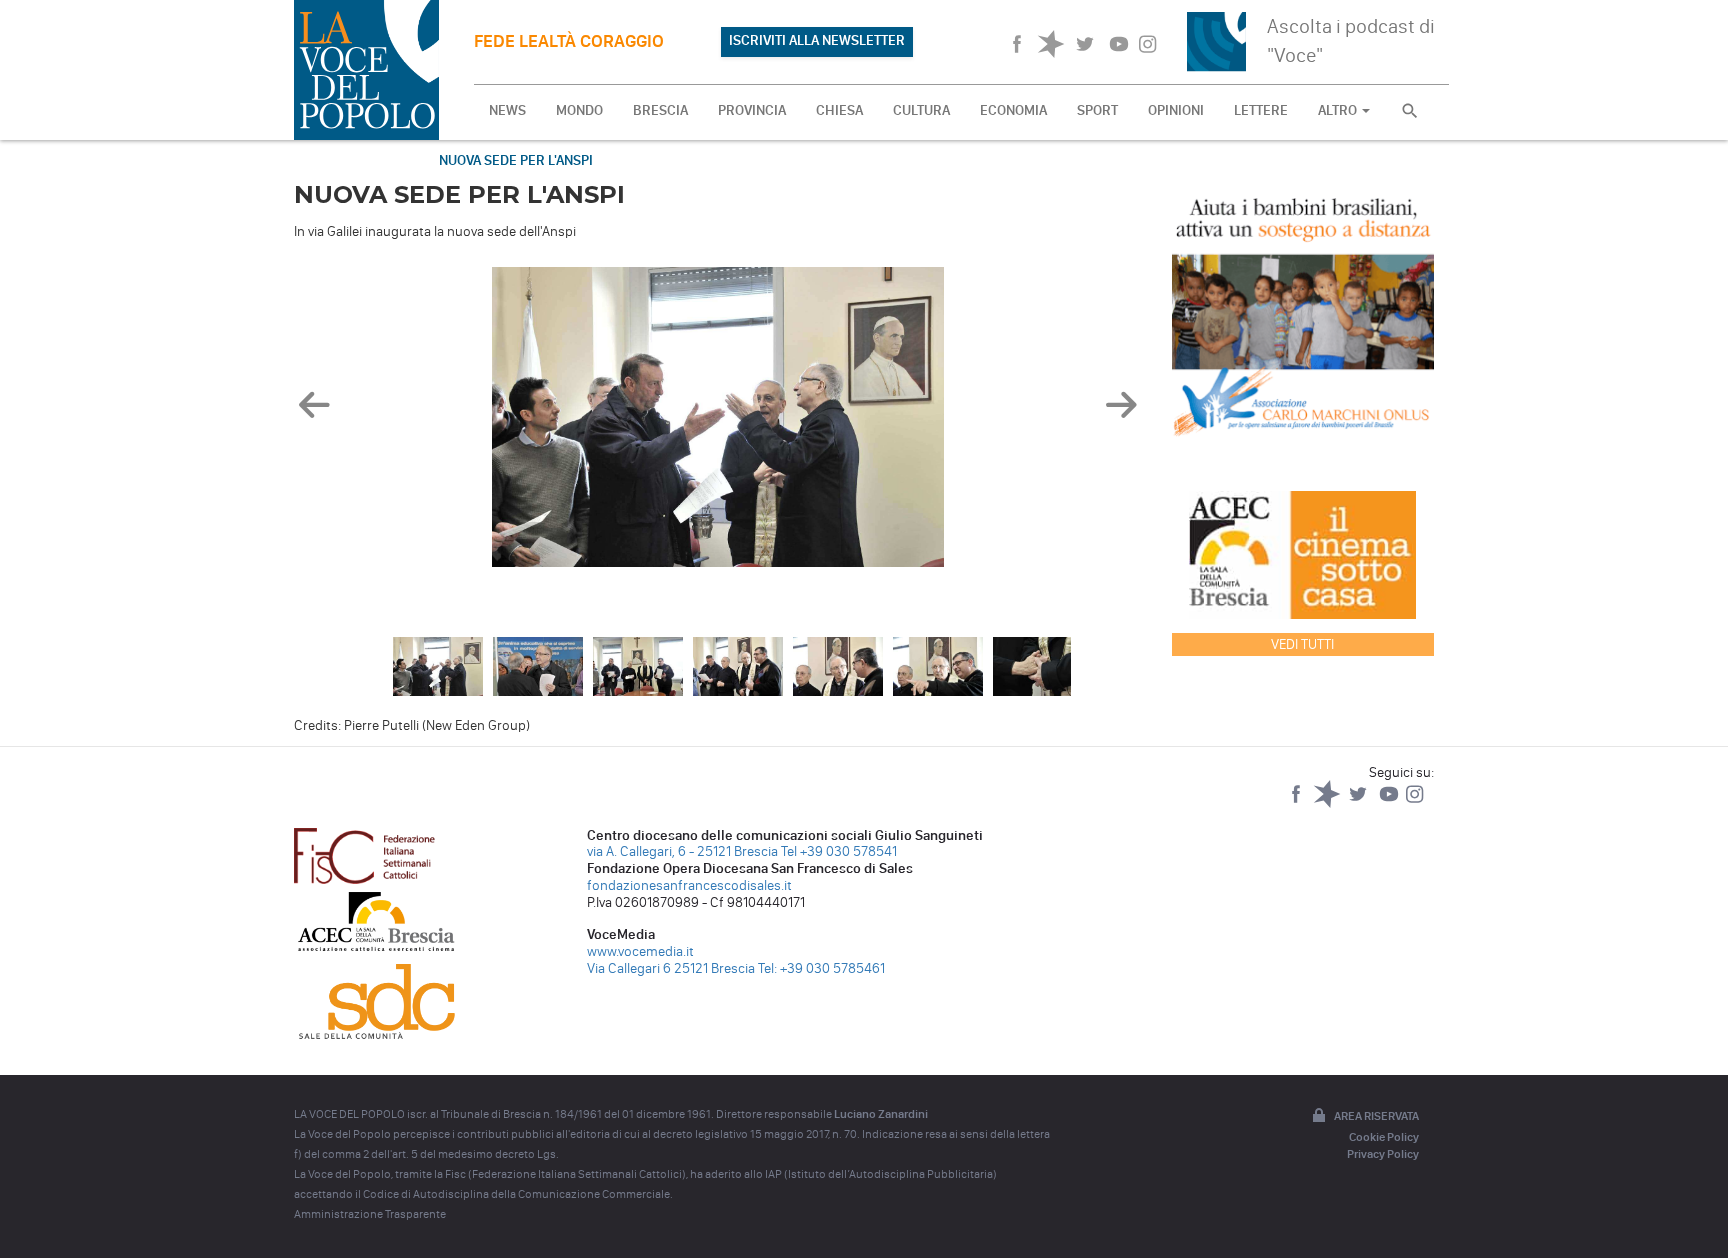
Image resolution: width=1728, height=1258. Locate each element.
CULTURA (921, 110)
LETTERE (1261, 110)
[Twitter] (1359, 803)
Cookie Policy (1384, 1137)
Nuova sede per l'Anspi (516, 160)
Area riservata (1376, 1116)
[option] (718, 422)
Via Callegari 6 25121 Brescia (671, 968)
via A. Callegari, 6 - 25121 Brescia (682, 851)
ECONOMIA (1013, 110)
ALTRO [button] (1339, 110)
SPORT (1097, 110)
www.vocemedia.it (640, 951)
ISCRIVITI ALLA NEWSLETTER (817, 40)
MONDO (579, 110)
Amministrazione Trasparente (370, 1214)
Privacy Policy (1383, 1154)
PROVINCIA (752, 110)
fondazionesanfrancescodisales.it (689, 885)
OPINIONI (1176, 110)
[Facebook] (1297, 803)
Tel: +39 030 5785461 (821, 968)
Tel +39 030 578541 (839, 851)
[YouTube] (1390, 803)
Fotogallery (356, 160)
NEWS (507, 110)
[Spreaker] (1328, 803)
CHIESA (839, 110)
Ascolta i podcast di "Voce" (1351, 40)
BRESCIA (660, 110)
